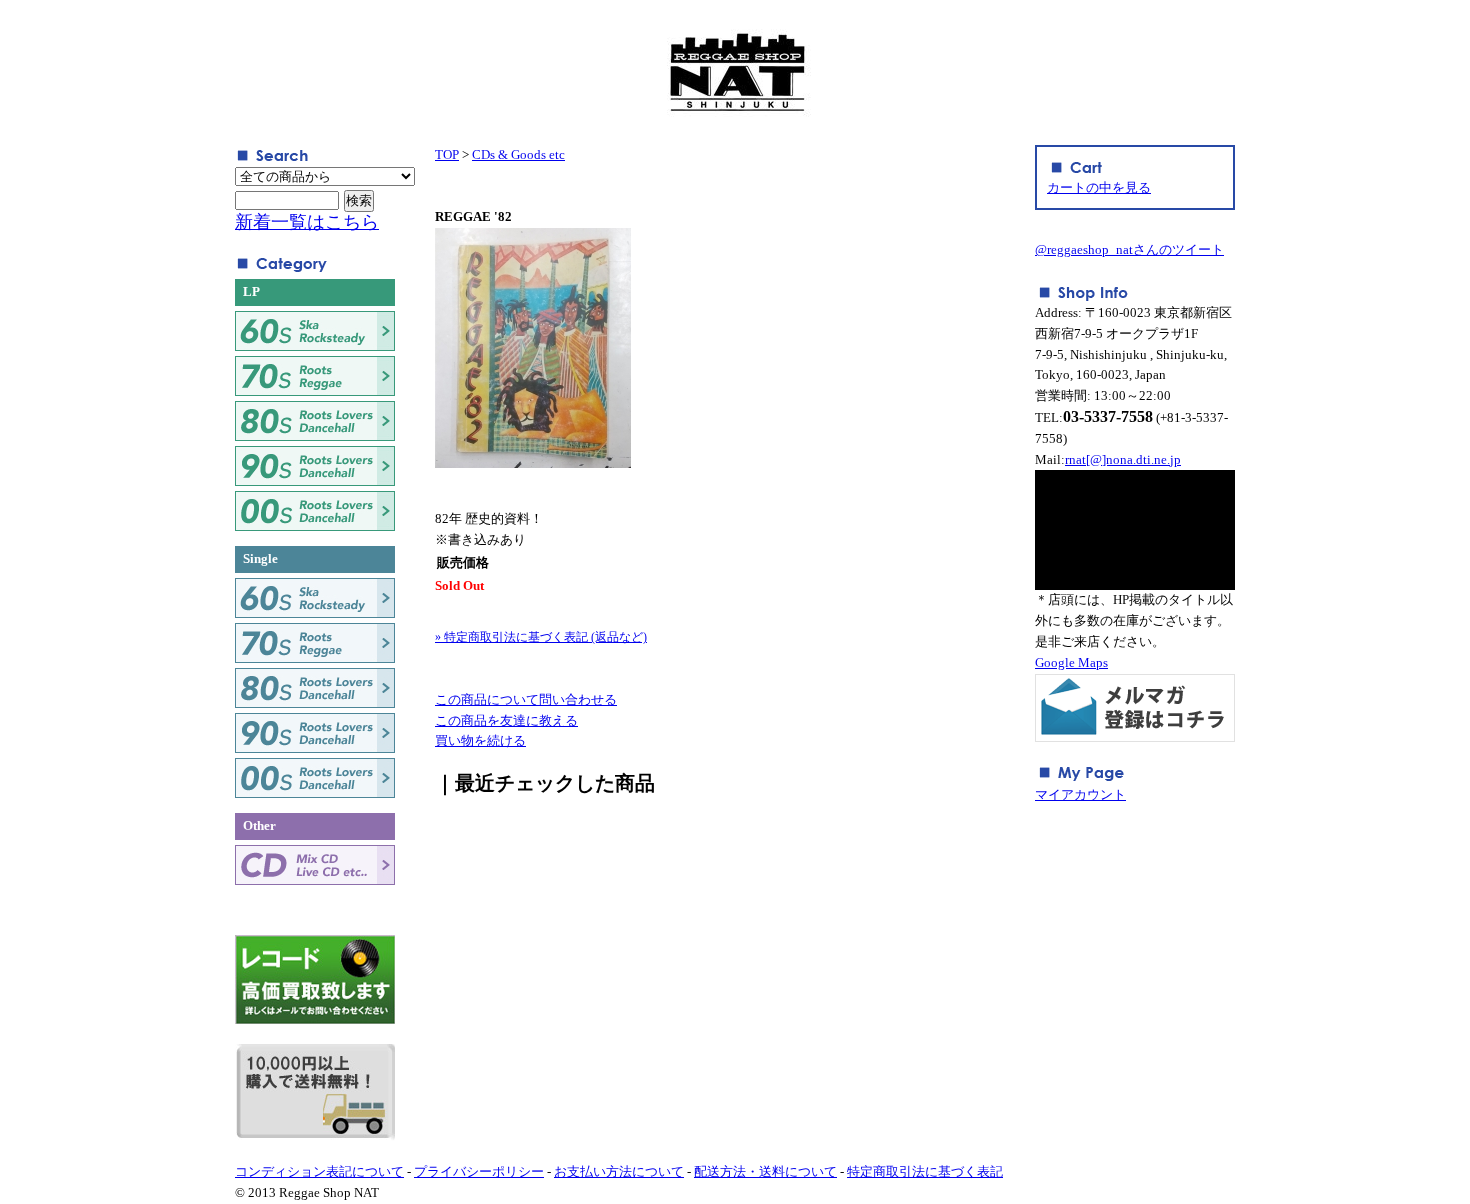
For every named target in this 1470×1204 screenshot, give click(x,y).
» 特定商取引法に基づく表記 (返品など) (541, 637)
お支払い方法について (619, 1171)
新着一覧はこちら (307, 222)
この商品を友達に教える (506, 720)
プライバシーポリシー (479, 1171)
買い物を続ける (480, 740)
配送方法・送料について (765, 1171)
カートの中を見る (1099, 187)
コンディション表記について (319, 1171)
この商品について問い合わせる (526, 699)
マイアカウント (1080, 794)
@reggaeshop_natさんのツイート (1129, 249)
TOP (447, 154)
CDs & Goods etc (518, 154)
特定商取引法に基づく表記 (925, 1171)
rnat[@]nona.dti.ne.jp (1123, 459)
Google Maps (1071, 662)
